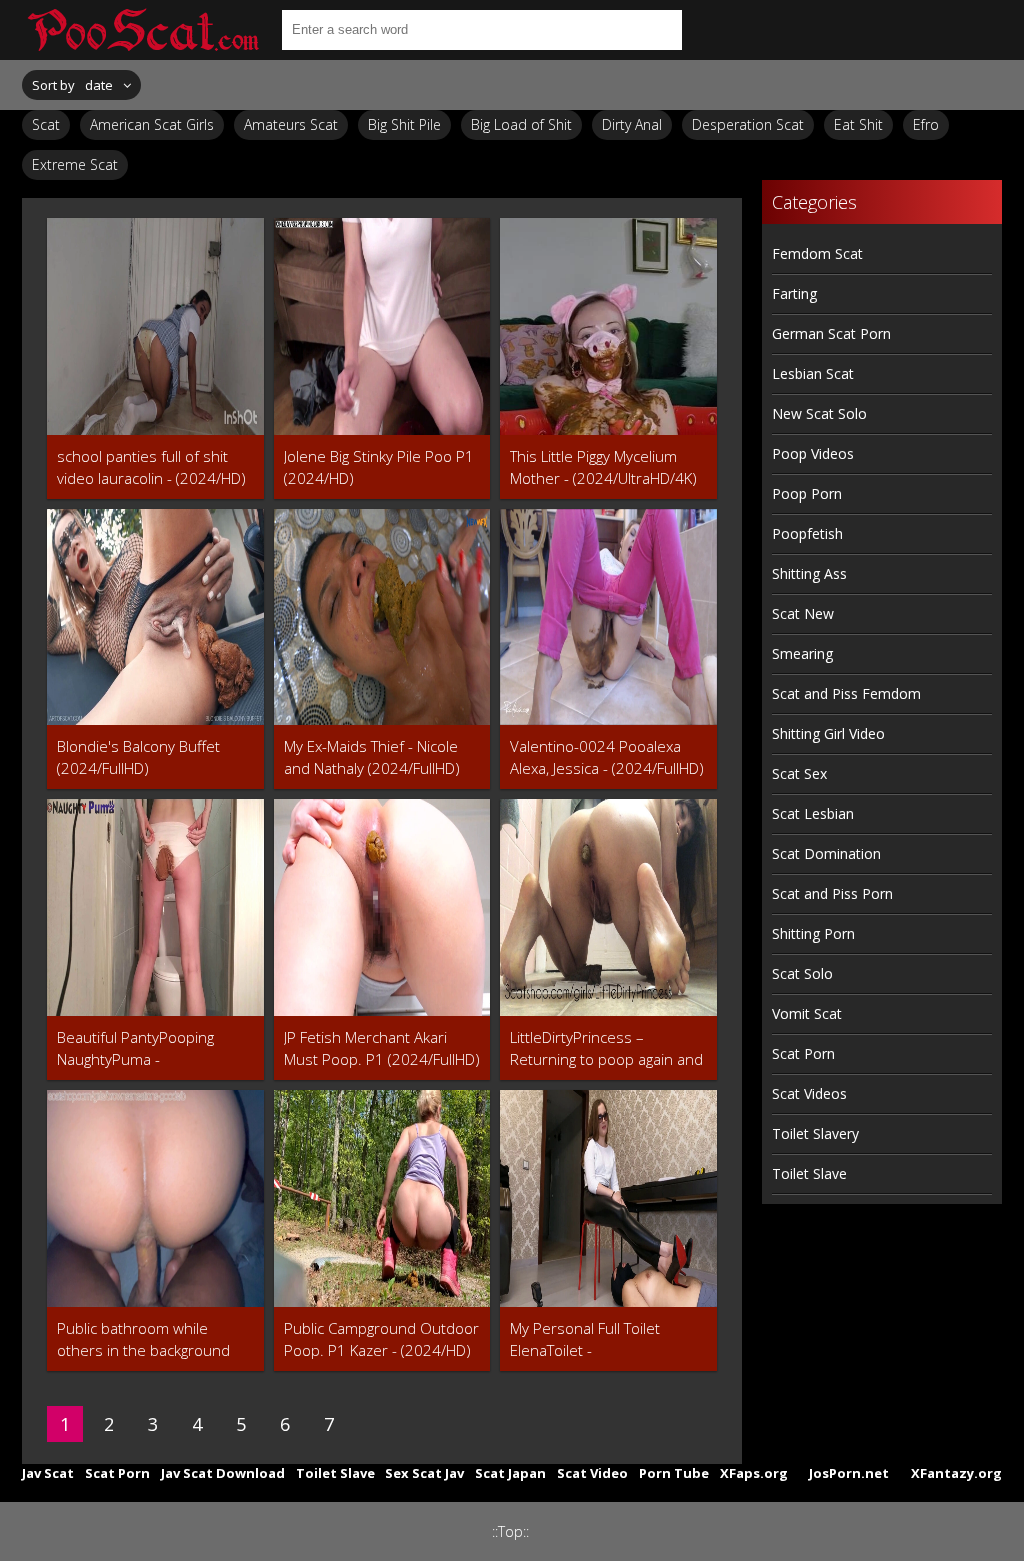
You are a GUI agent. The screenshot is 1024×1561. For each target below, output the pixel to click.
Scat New (803, 613)
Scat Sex (799, 773)
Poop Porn (807, 493)
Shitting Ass (809, 573)
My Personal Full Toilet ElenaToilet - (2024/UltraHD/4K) (585, 1339)
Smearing (802, 653)
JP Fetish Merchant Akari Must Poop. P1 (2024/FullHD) (382, 1048)
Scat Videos (809, 1093)
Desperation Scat (748, 124)
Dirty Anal (632, 124)
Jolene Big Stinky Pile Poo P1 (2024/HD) (379, 467)
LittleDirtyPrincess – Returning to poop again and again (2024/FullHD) (606, 1048)
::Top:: (510, 1531)
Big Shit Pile (404, 124)
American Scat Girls (152, 124)
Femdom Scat (817, 253)
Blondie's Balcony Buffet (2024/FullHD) (138, 757)
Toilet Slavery (815, 1133)
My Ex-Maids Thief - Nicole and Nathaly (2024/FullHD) (372, 757)
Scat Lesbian (813, 813)
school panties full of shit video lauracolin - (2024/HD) (151, 467)
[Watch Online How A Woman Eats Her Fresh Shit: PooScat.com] (142, 30)
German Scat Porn (831, 333)
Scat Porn (803, 1053)
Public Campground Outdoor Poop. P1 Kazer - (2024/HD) (381, 1339)
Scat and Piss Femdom (846, 693)
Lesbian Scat (813, 373)
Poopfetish (807, 533)
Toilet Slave (809, 1173)
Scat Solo (802, 973)
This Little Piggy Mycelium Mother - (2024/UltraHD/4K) (603, 467)
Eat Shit (858, 124)
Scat (46, 124)
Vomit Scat (807, 1013)
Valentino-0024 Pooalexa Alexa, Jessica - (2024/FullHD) (607, 757)
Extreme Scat (75, 164)
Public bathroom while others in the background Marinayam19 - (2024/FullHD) (143, 1339)
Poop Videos (813, 453)
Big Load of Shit (521, 124)
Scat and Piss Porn (832, 893)
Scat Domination (826, 853)
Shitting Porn (813, 933)
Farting (794, 293)
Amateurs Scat (291, 124)
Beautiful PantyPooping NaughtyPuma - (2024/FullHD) (135, 1048)
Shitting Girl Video (828, 733)
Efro (926, 124)
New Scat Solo (819, 413)
